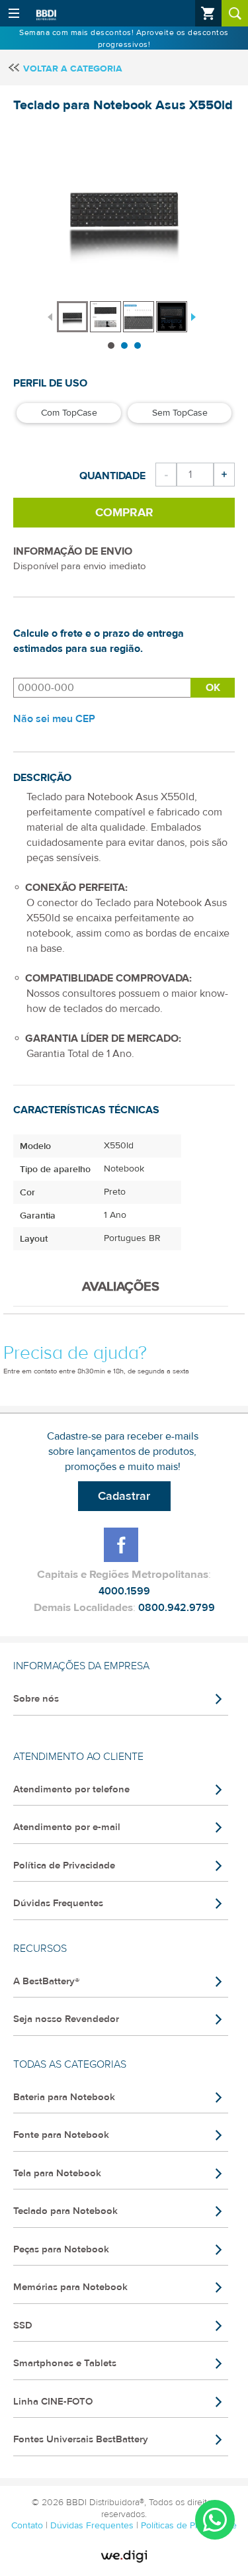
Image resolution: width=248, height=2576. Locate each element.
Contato (28, 2526)
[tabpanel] (73, 310)
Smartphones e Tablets (65, 2363)
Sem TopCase (180, 413)
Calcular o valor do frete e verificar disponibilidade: (102, 688)
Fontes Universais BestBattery (81, 2439)
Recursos (40, 1949)
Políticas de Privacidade (189, 2526)
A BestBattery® (46, 1981)
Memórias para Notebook (70, 2287)
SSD (23, 2325)
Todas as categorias (70, 2064)
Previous (50, 316)
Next (192, 316)
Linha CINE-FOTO (53, 2402)
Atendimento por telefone (71, 1789)
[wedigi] (124, 2557)
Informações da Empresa (81, 1666)
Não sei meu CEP (54, 719)
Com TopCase (69, 413)
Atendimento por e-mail (67, 1827)
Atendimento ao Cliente (78, 1757)
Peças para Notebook (61, 2249)
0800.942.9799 (177, 1608)
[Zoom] (72, 317)
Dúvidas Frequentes (58, 1903)
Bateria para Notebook (64, 2097)
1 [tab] (111, 345)
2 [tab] (124, 345)
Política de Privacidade (64, 1865)
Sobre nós (36, 1699)
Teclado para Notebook (65, 2211)
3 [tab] (138, 345)
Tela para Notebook (57, 2173)
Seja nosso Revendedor (66, 2019)
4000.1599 (124, 1591)
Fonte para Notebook (61, 2135)
